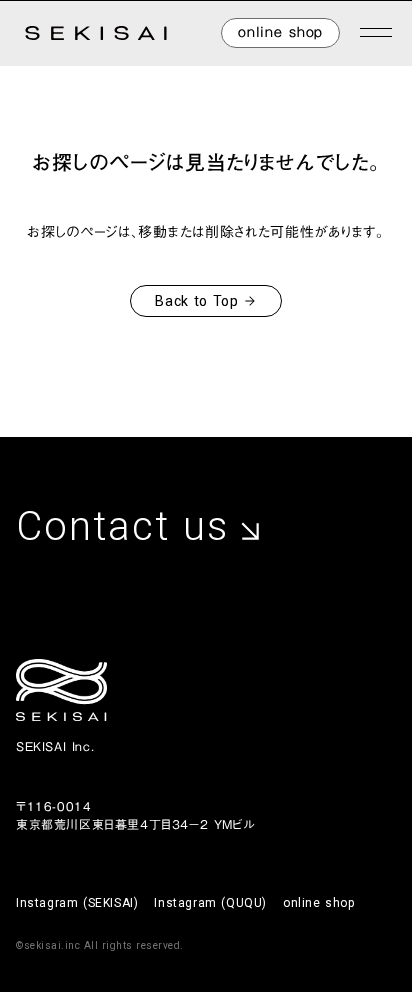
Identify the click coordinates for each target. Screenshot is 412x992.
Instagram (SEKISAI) (77, 903)
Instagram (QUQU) (210, 903)
